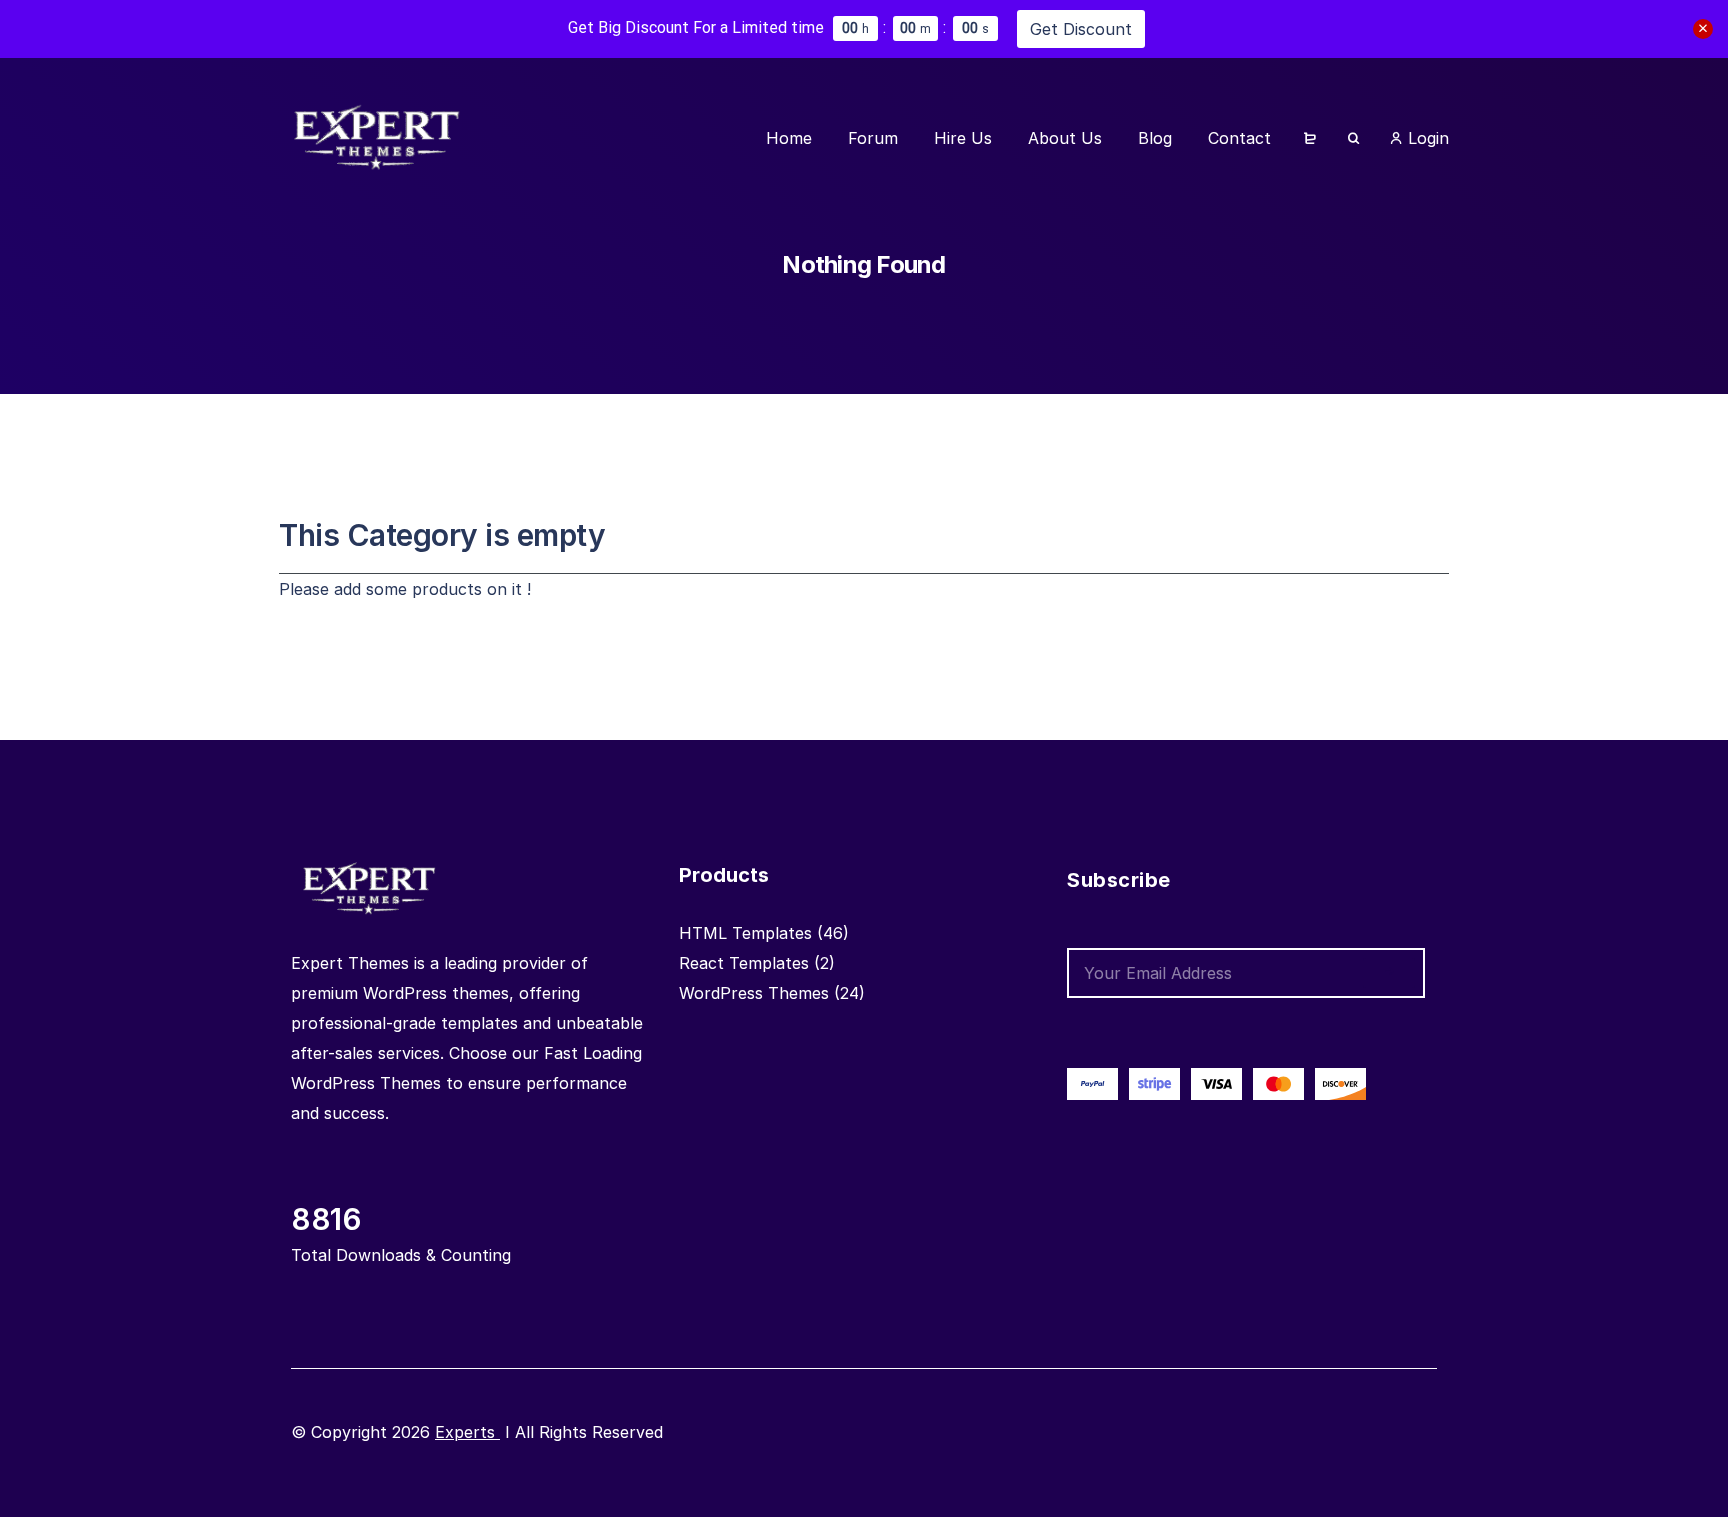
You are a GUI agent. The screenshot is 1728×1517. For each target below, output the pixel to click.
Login (1426, 138)
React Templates (744, 963)
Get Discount (1081, 29)
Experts (467, 1432)
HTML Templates (745, 933)
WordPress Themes (754, 993)
